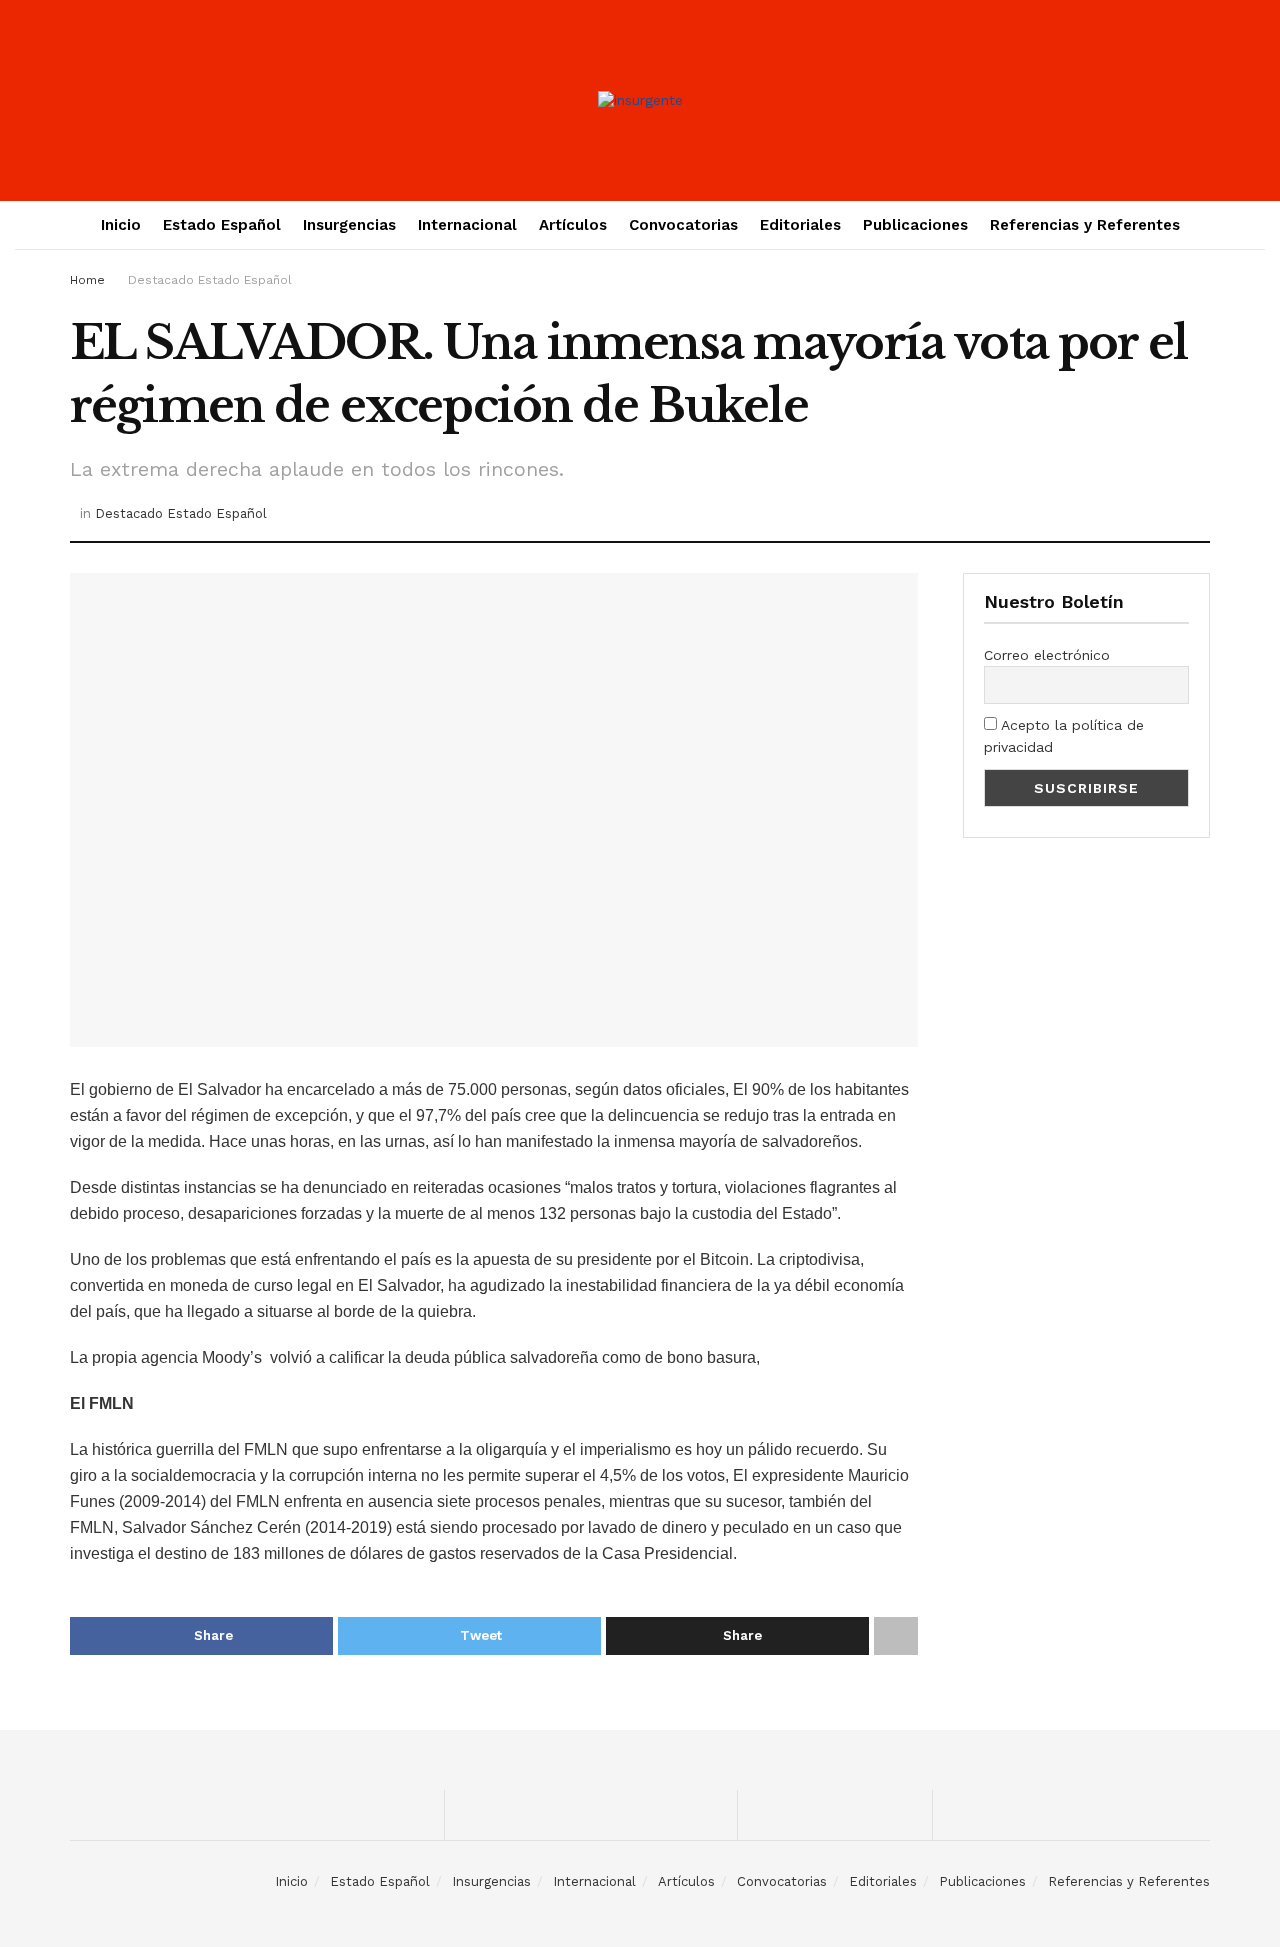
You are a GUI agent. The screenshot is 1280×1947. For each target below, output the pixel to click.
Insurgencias (349, 225)
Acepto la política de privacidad (1064, 736)
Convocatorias (683, 225)
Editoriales (800, 225)
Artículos (573, 225)
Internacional (467, 225)
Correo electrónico (1047, 655)
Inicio (121, 225)
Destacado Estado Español (210, 280)
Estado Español (222, 225)
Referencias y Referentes (1085, 225)
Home (87, 280)
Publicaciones (915, 225)
